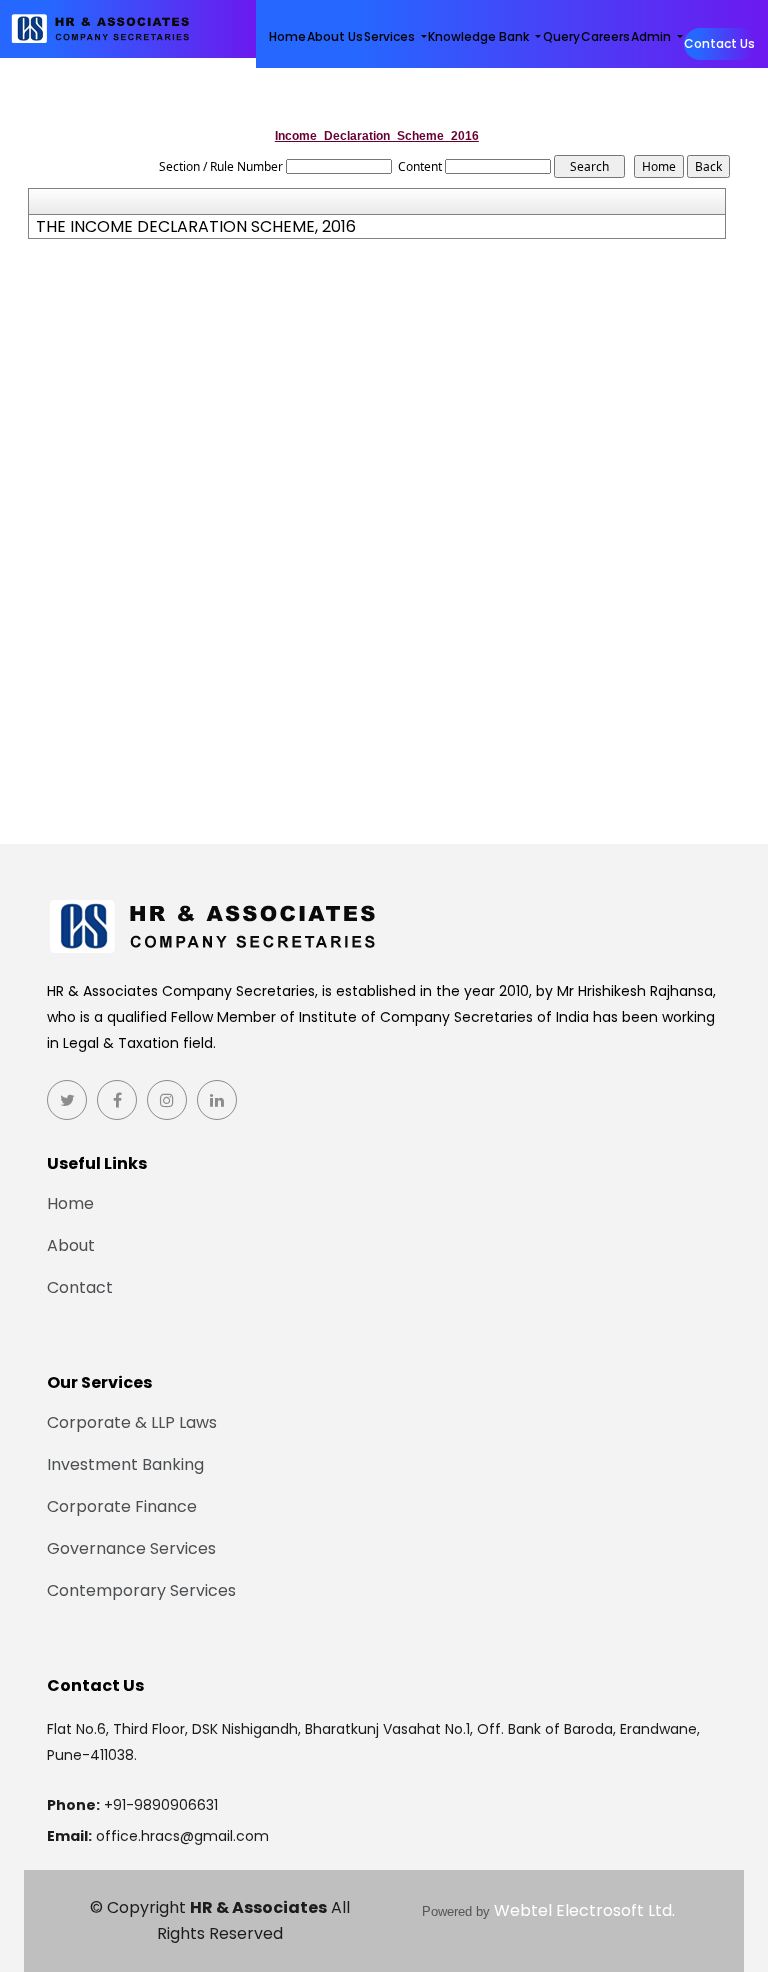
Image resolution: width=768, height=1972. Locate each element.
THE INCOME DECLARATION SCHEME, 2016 (196, 227)
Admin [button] (652, 36)
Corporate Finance (122, 1507)
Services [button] (391, 36)
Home (287, 36)
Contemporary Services (141, 1591)
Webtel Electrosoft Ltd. (584, 1910)
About (71, 1246)
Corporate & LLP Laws (132, 1423)
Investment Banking (125, 1465)
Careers (605, 36)
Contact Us (719, 43)
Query (561, 36)
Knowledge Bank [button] (480, 36)
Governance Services (131, 1549)
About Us (335, 36)
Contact (80, 1288)
